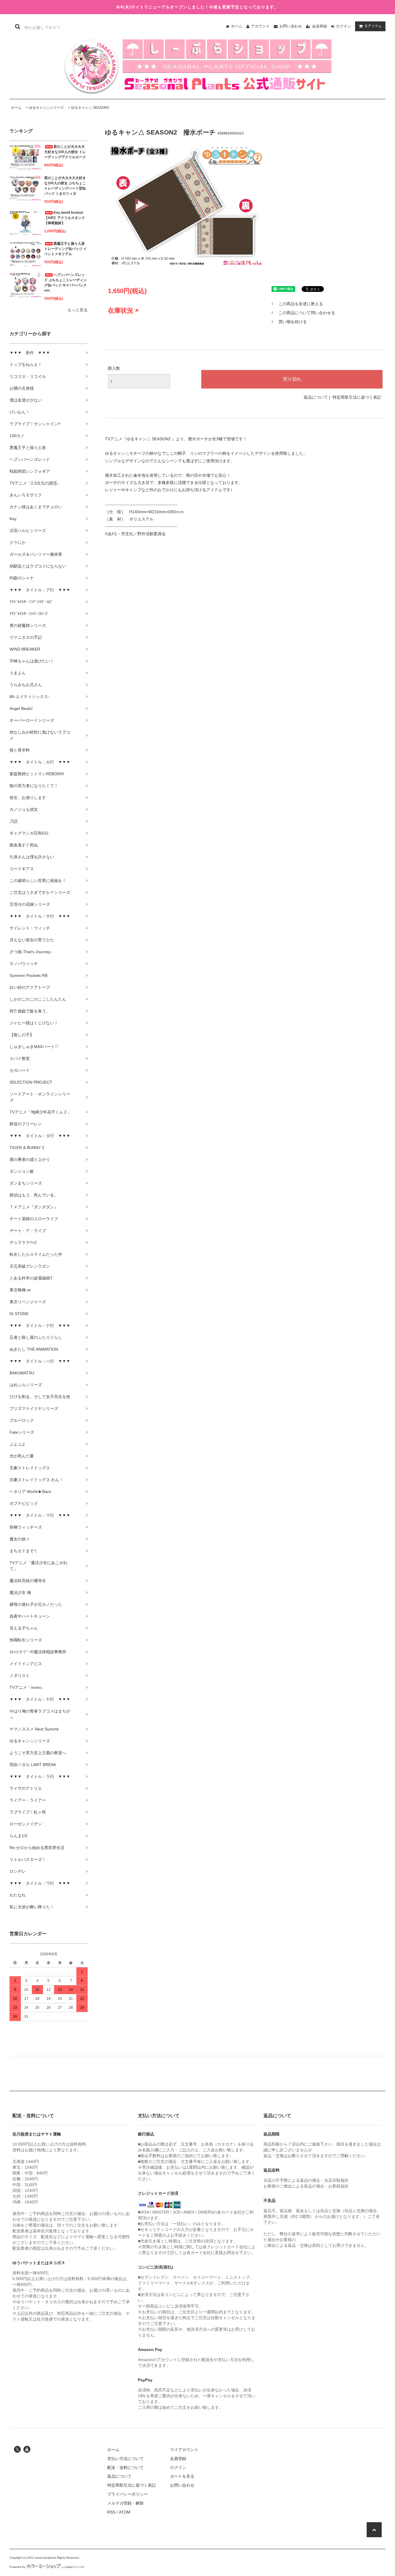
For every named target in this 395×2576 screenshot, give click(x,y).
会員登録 (320, 26)
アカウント (260, 26)
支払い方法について (125, 2459)
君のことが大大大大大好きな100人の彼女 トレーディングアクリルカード (65, 152)
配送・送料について (125, 2468)
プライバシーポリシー (128, 2494)
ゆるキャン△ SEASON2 (90, 108)
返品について (316, 397)
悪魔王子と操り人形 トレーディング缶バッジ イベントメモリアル (65, 249)
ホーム (237, 26)
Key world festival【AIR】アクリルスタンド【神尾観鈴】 (65, 218)
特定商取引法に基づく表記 (357, 397)
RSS (111, 2512)
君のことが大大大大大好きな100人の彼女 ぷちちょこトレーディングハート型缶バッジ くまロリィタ (65, 186)
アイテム (373, 26)
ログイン (344, 26)
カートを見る (182, 2476)
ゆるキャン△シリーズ (46, 108)
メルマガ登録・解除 (125, 2503)
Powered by (17, 2567)
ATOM (125, 2512)
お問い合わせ (291, 26)
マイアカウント (184, 2450)
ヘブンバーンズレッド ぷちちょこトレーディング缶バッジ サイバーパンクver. (65, 283)
